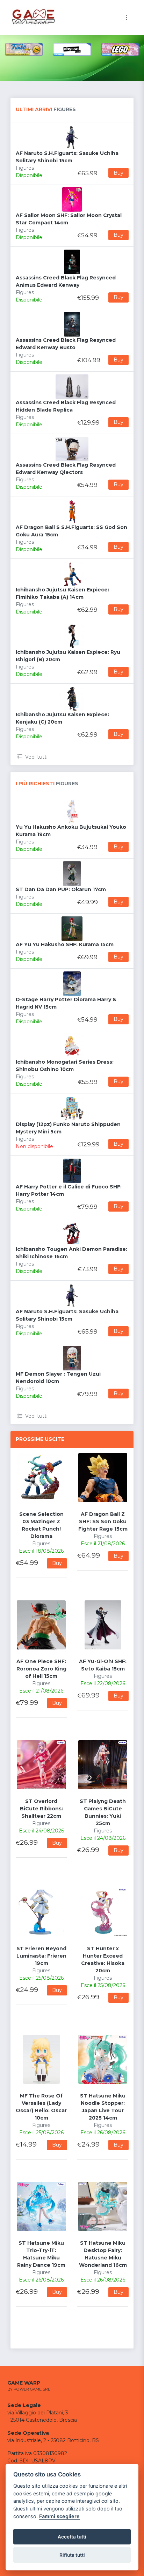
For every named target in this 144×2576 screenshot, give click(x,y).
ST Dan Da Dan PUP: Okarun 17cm (61, 889)
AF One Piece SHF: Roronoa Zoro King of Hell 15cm (41, 1669)
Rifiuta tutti (72, 2555)
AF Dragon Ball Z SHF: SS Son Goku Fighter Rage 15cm (103, 1521)
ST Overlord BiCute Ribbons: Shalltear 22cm (41, 1809)
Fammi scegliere (59, 2516)
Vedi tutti (36, 757)
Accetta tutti (72, 2537)
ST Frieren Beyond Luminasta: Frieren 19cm (41, 1956)
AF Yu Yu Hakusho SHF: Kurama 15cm (65, 944)
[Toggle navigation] (127, 17)
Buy (118, 173)
